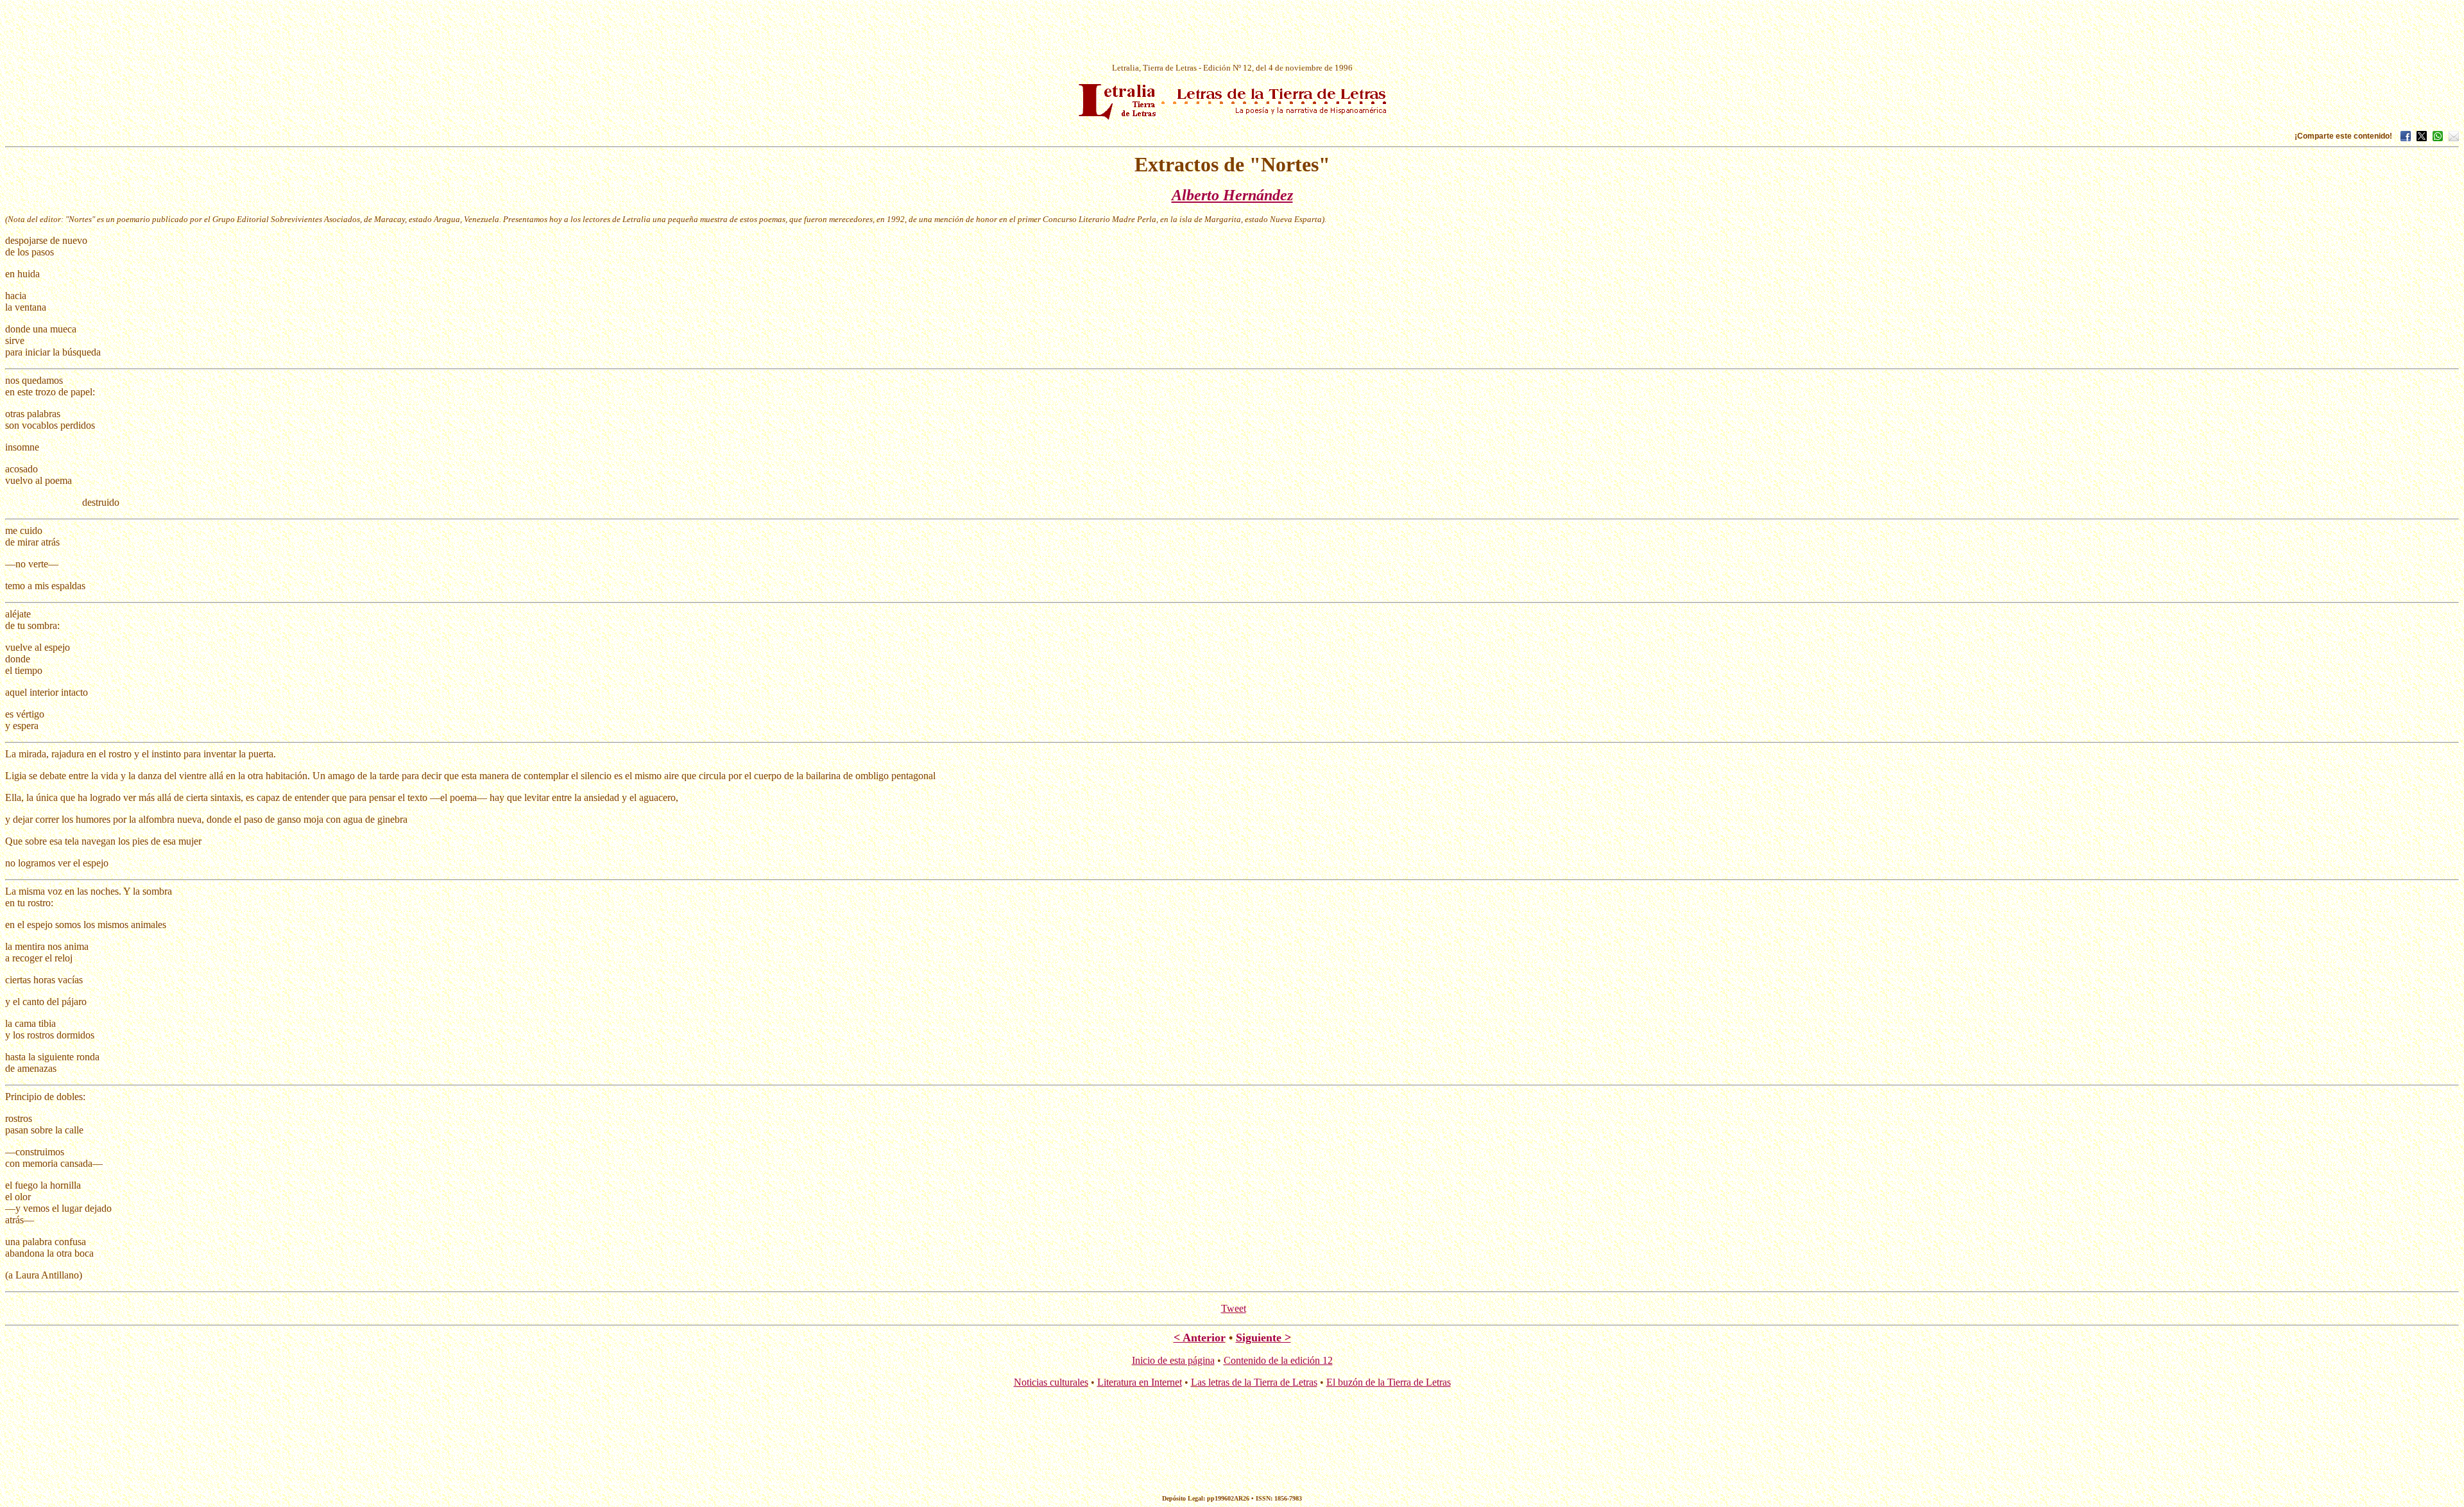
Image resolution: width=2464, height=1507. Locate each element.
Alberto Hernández (1232, 195)
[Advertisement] (1232, 34)
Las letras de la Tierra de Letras (1254, 1382)
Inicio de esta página (1173, 1360)
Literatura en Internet (1140, 1382)
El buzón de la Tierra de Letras (1389, 1382)
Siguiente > (1263, 1338)
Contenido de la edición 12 (1278, 1360)
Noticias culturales (1051, 1382)
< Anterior (1200, 1338)
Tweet (1234, 1308)
